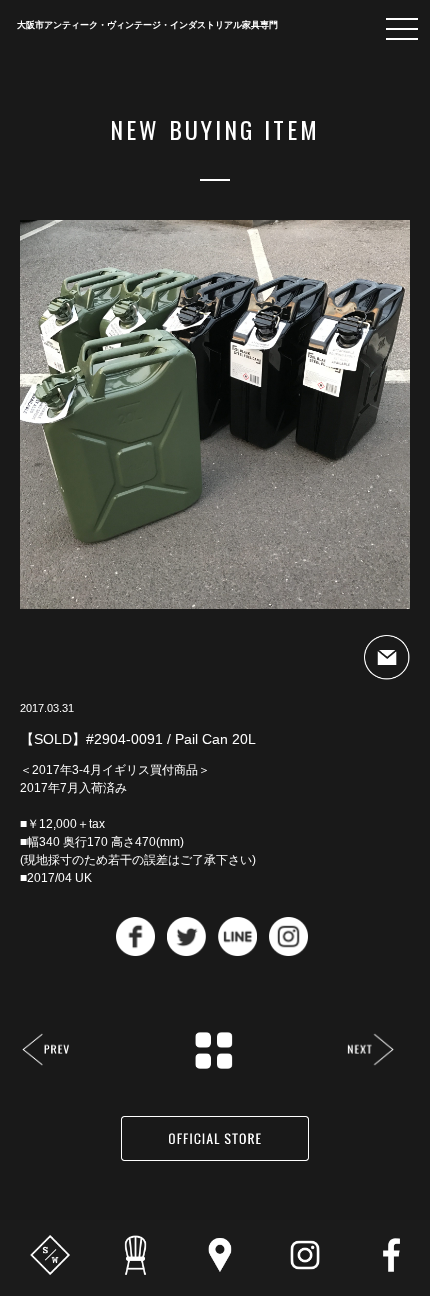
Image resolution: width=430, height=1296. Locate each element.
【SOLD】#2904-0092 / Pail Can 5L (370, 1051)
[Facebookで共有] (135, 950)
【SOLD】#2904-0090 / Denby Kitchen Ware (46, 1051)
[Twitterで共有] (186, 950)
